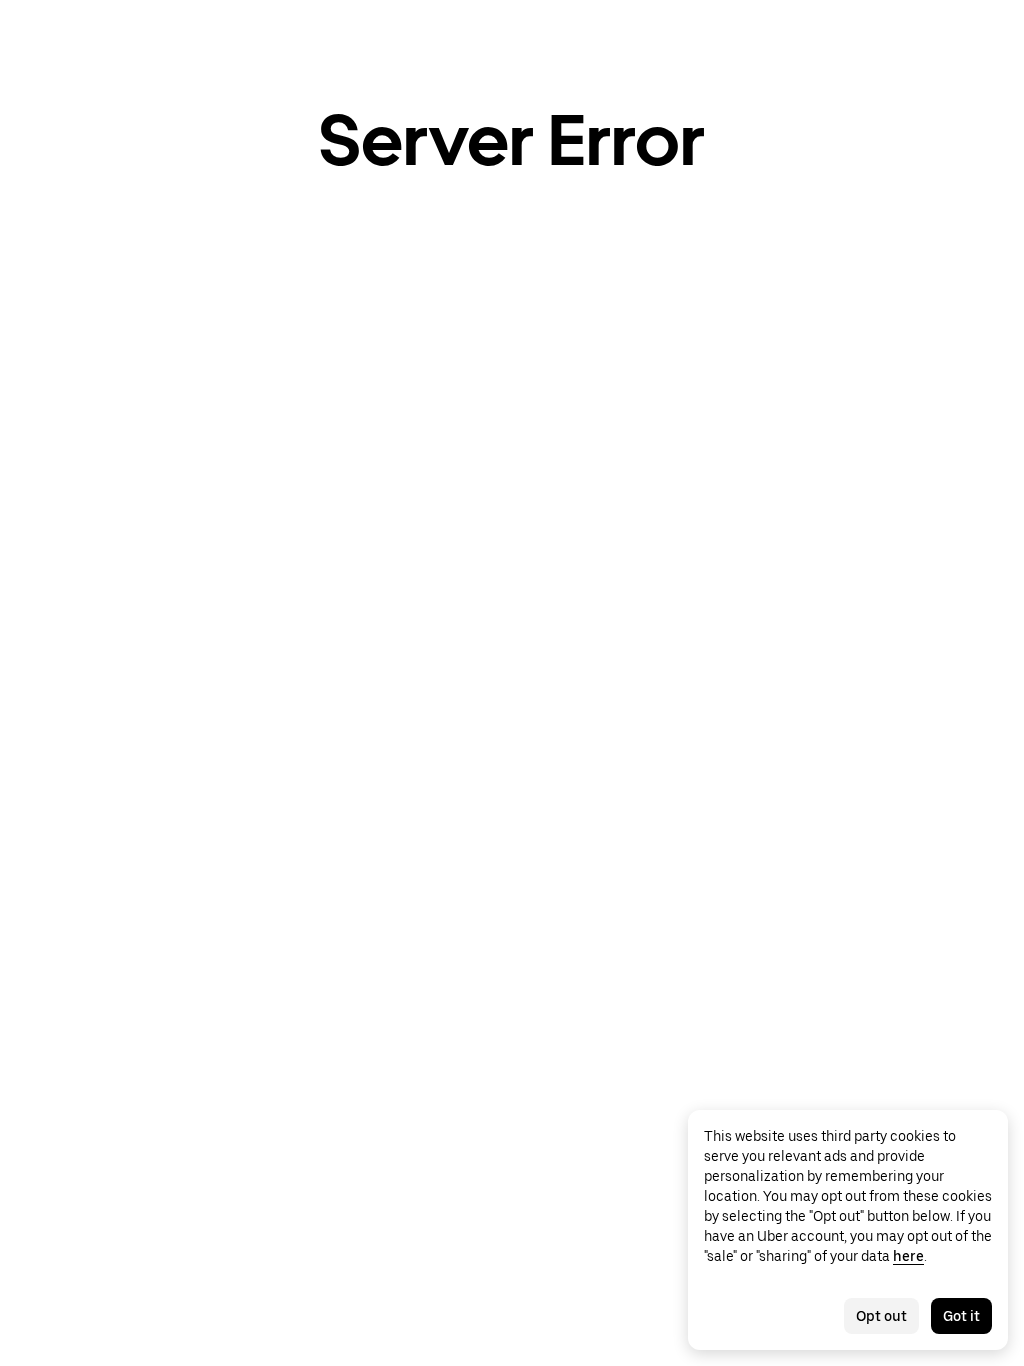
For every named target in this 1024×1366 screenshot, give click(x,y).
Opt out (881, 1316)
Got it (961, 1316)
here (908, 1256)
